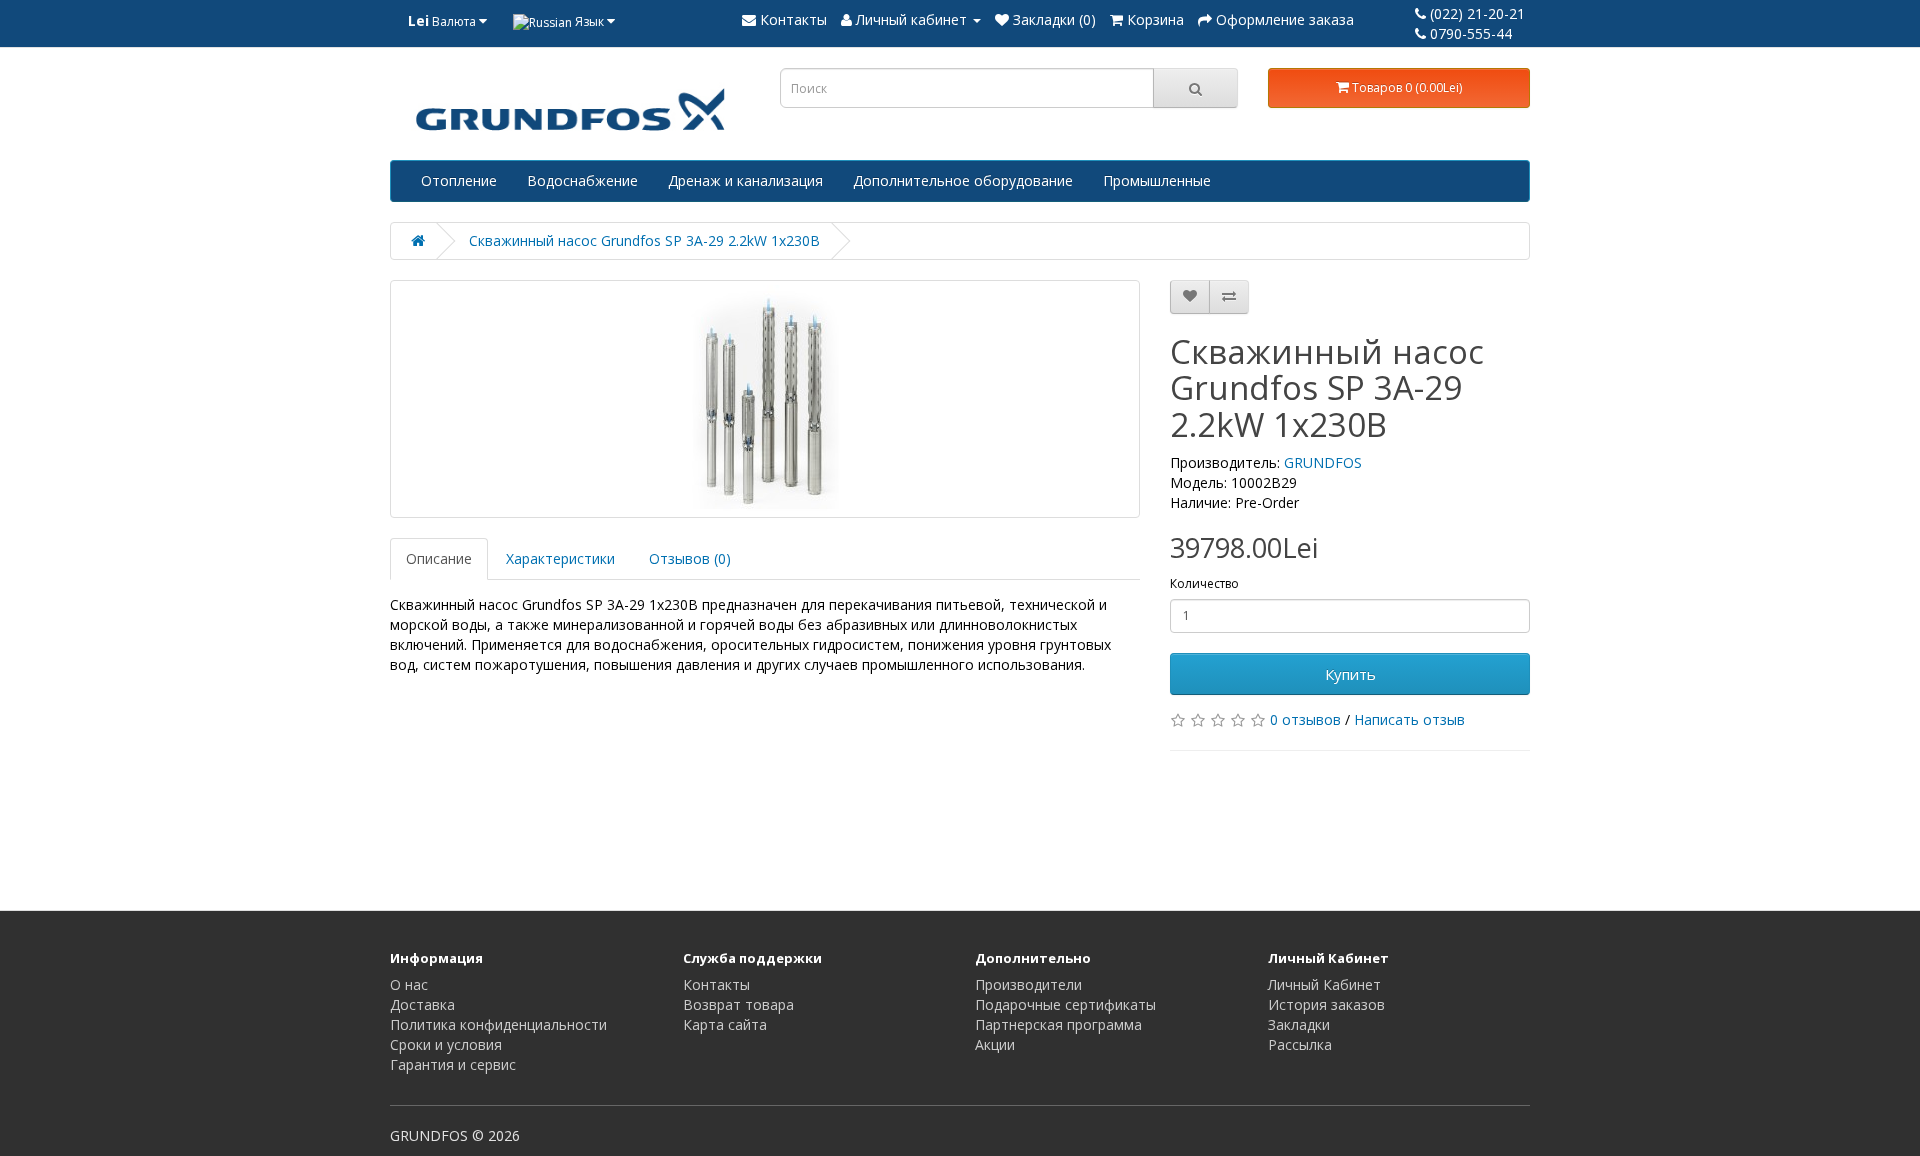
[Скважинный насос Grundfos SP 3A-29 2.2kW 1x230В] (765, 399)
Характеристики (560, 558)
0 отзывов (1305, 719)
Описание (439, 558)
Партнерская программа (1058, 1024)
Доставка (422, 1004)
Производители (1028, 984)
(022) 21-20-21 (1475, 13)
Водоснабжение (582, 180)
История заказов (1326, 1004)
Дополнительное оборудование (963, 180)
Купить (1350, 674)
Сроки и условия (446, 1044)
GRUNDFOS (1323, 462)
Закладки (1299, 1024)
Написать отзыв (1409, 719)
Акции (995, 1044)
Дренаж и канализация (745, 180)
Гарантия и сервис (453, 1064)
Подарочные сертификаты (1065, 1004)
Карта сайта (725, 1024)
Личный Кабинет (1324, 984)
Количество (1204, 583)
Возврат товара (738, 1004)
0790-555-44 (1469, 33)
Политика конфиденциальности (498, 1024)
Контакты (716, 984)
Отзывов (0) (690, 558)
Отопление (459, 180)
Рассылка (1300, 1044)
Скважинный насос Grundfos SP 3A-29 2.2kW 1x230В (644, 240)
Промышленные (1157, 180)
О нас (409, 984)
